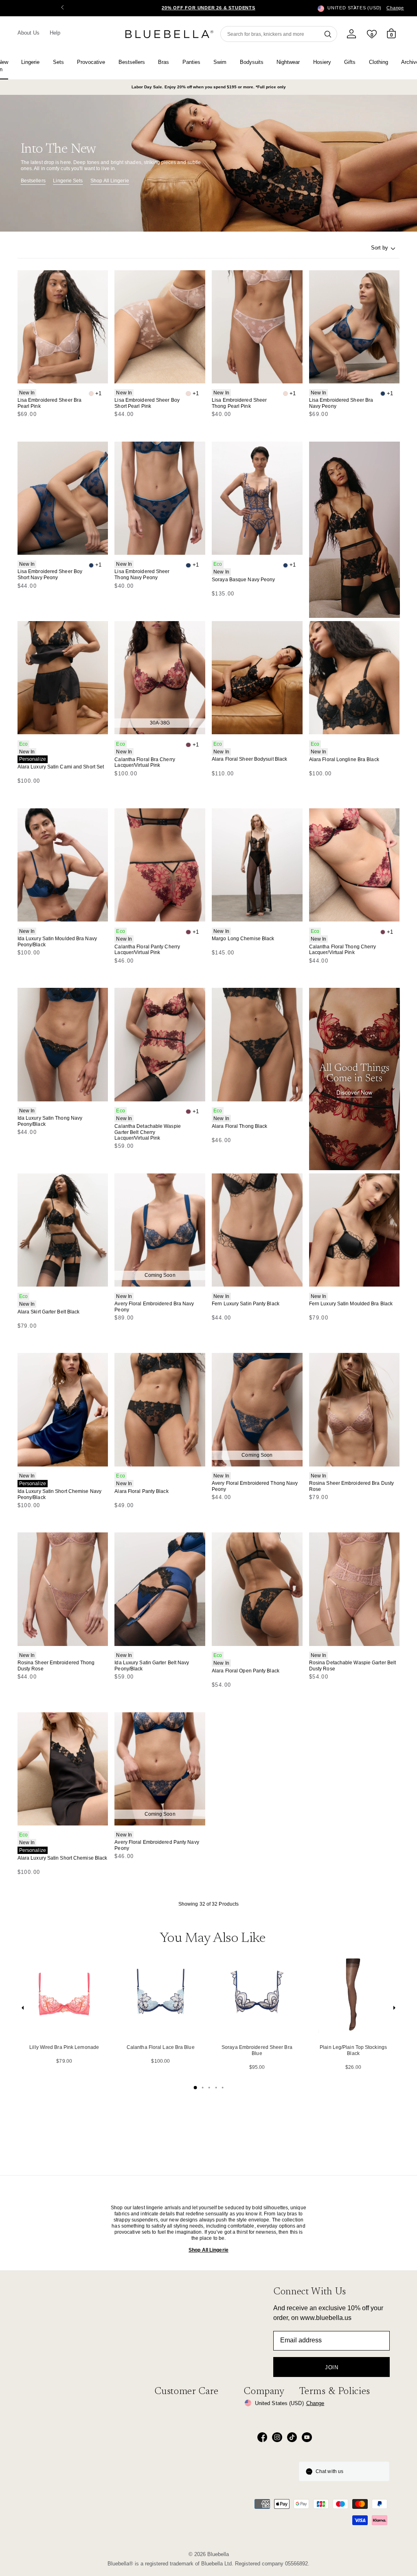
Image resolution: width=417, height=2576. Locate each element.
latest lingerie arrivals (157, 2208)
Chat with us (329, 2471)
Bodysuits (252, 62)
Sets (58, 62)
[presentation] (23, 2010)
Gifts (350, 62)
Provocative (91, 62)
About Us (29, 33)
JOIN (332, 2367)
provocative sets (133, 2232)
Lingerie (30, 62)
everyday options (276, 2226)
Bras (164, 62)
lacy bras (287, 2214)
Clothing (379, 62)
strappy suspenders (136, 2220)
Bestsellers (132, 62)
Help (55, 33)
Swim (220, 62)
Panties (191, 62)
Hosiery (322, 62)
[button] (355, 8)
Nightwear (288, 62)
